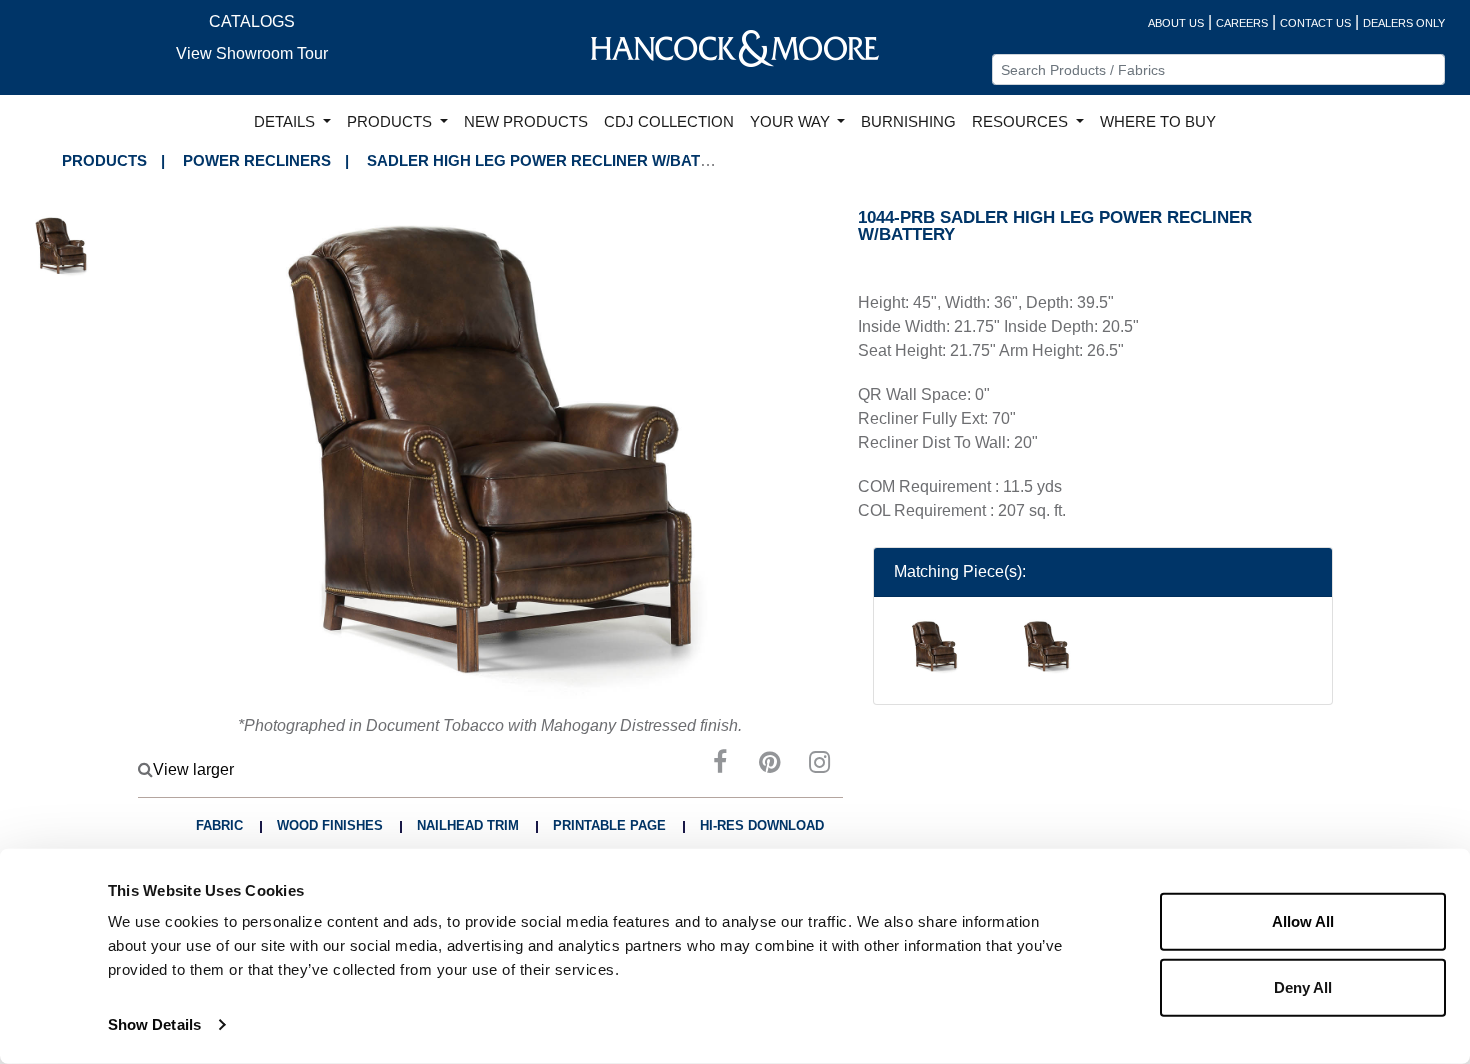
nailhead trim (468, 825)
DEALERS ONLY (1404, 23)
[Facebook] (720, 765)
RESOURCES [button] (1022, 122)
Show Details (154, 1024)
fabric (219, 825)
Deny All (1303, 986)
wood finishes (330, 825)
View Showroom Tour (252, 53)
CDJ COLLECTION (669, 122)
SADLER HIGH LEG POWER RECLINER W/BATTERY (553, 160)
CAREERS (1242, 23)
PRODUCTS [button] (391, 122)
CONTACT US (1315, 23)
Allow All (1303, 921)
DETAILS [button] (286, 122)
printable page (609, 825)
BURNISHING (908, 122)
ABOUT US (1176, 23)
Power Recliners (257, 160)
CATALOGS (252, 21)
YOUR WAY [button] (792, 122)
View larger (193, 769)
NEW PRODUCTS (526, 122)
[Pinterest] (770, 765)
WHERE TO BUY (1158, 122)
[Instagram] (820, 765)
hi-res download (762, 825)
